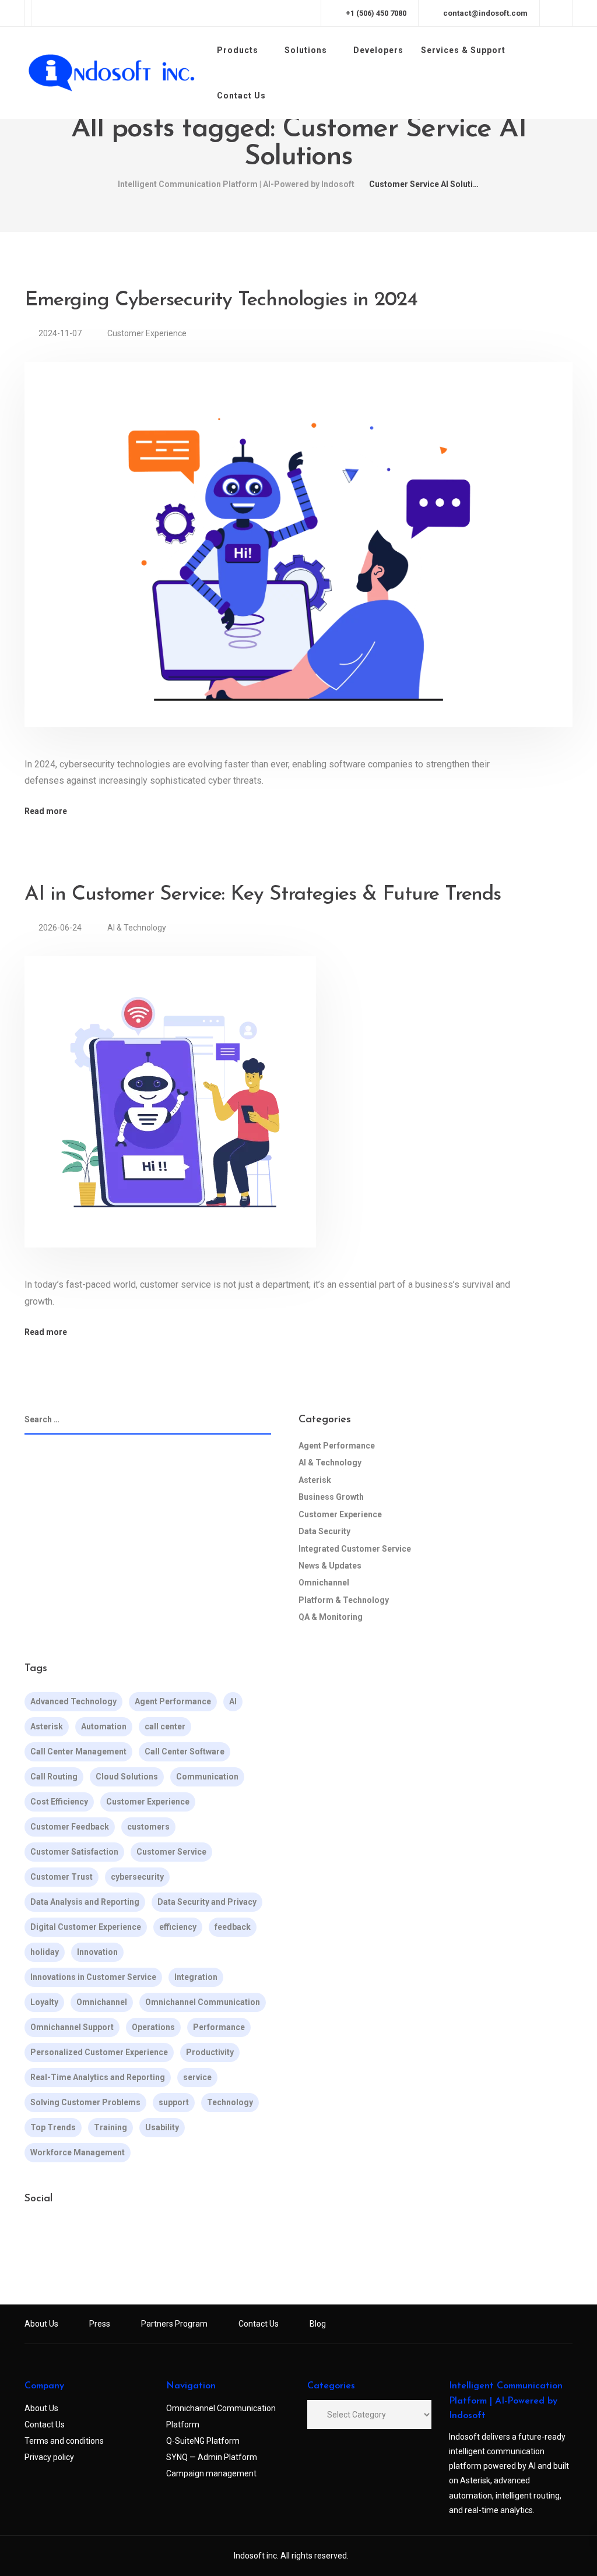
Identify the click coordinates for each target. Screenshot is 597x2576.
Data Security (324, 1531)
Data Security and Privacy (207, 1902)
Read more (46, 811)
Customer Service (171, 1852)
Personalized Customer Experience (99, 2052)
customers (148, 1827)
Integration (196, 1977)
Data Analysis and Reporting (85, 1902)
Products (238, 50)
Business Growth (331, 1497)
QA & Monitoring (331, 1617)
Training (110, 2127)
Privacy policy (49, 2457)
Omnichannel (324, 1583)
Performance (219, 2027)
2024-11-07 (61, 333)
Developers (378, 50)
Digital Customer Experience (86, 1927)
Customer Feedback (70, 1827)
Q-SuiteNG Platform (203, 2441)
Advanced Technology (73, 1701)
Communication (207, 1777)
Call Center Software (185, 1752)
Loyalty (44, 2002)
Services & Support (463, 50)
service (197, 2077)
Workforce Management (78, 2152)
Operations (153, 2027)
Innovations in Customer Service (93, 1977)
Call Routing (54, 1777)
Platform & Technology (344, 1600)
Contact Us (241, 96)
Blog (318, 2324)
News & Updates (330, 1566)
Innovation (97, 1952)
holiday (45, 1952)
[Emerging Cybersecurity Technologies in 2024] (298, 558)
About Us (41, 2324)
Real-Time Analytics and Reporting (98, 2077)
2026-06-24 (61, 928)
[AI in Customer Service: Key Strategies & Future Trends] (170, 1116)
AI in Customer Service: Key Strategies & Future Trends (263, 895)
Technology (230, 2102)
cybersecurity (137, 1877)
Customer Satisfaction (74, 1852)
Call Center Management (78, 1752)
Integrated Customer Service (355, 1549)
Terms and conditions (64, 2441)
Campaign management (211, 2473)
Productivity (210, 2052)
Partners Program (174, 2324)
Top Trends (53, 2127)
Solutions (306, 50)
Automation (104, 1726)
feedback (233, 1927)
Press (100, 2324)
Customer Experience (147, 333)
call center (165, 1726)
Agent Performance (337, 1446)
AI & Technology (137, 928)
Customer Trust (62, 1877)
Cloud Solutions (127, 1777)
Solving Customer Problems (85, 2102)
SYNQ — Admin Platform (212, 2457)
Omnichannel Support (72, 2027)
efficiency (178, 1927)
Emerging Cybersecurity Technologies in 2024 (221, 300)
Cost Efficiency (59, 1802)
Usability (162, 2127)
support (174, 2102)
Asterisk (315, 1480)
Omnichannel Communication (203, 2002)
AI (233, 1701)
